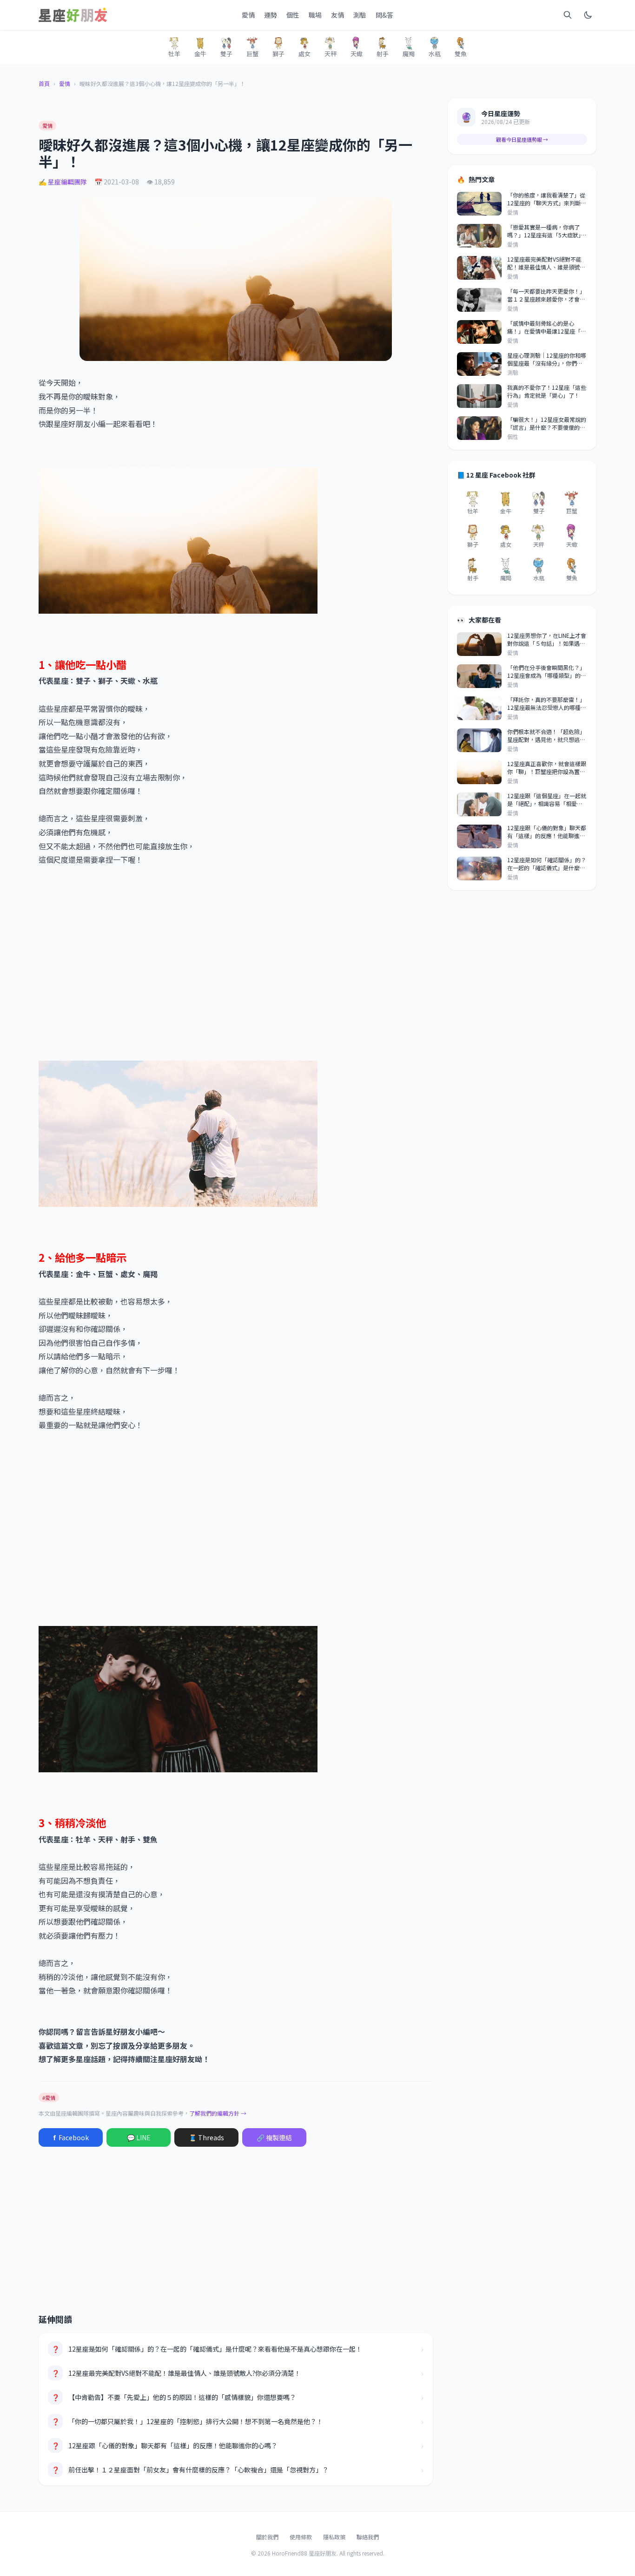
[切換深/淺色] (588, 15)
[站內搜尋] (568, 15)
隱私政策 (334, 2537)
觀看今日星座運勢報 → (522, 139)
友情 (337, 15)
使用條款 (301, 2537)
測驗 (360, 15)
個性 (293, 15)
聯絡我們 (368, 2537)
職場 (315, 15)
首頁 (44, 84)
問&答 (384, 15)
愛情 (248, 15)
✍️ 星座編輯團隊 (63, 182)
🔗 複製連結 (274, 2137)
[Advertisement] (236, 970)
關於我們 (267, 2537)
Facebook (71, 2137)
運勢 (271, 15)
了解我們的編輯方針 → (218, 2113)
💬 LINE (139, 2137)
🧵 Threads (206, 2137)
